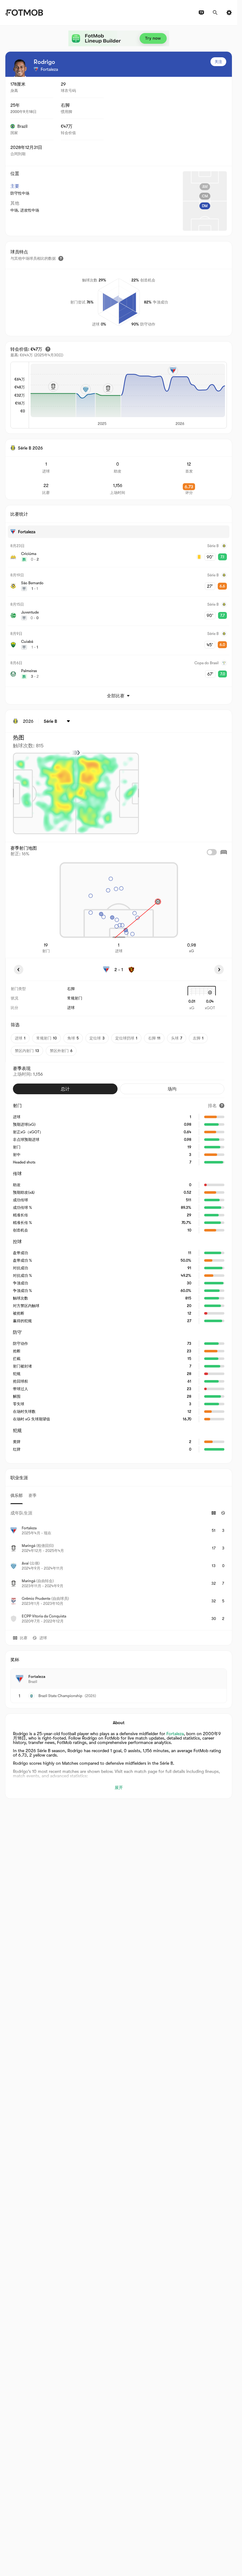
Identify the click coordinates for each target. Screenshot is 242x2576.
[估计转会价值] (48, 349)
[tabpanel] (119, 1567)
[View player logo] (20, 68)
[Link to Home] (24, 13)
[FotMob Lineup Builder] (119, 38)
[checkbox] (212, 852)
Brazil (22, 126)
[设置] (229, 13)
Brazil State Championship (60, 1696)
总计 (65, 1089)
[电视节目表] (201, 13)
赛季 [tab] (32, 1495)
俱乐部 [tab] (17, 1495)
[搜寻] (215, 13)
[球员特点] (61, 258)
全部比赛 (116, 696)
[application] (128, 395)
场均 (172, 1089)
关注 (218, 62)
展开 (119, 1788)
